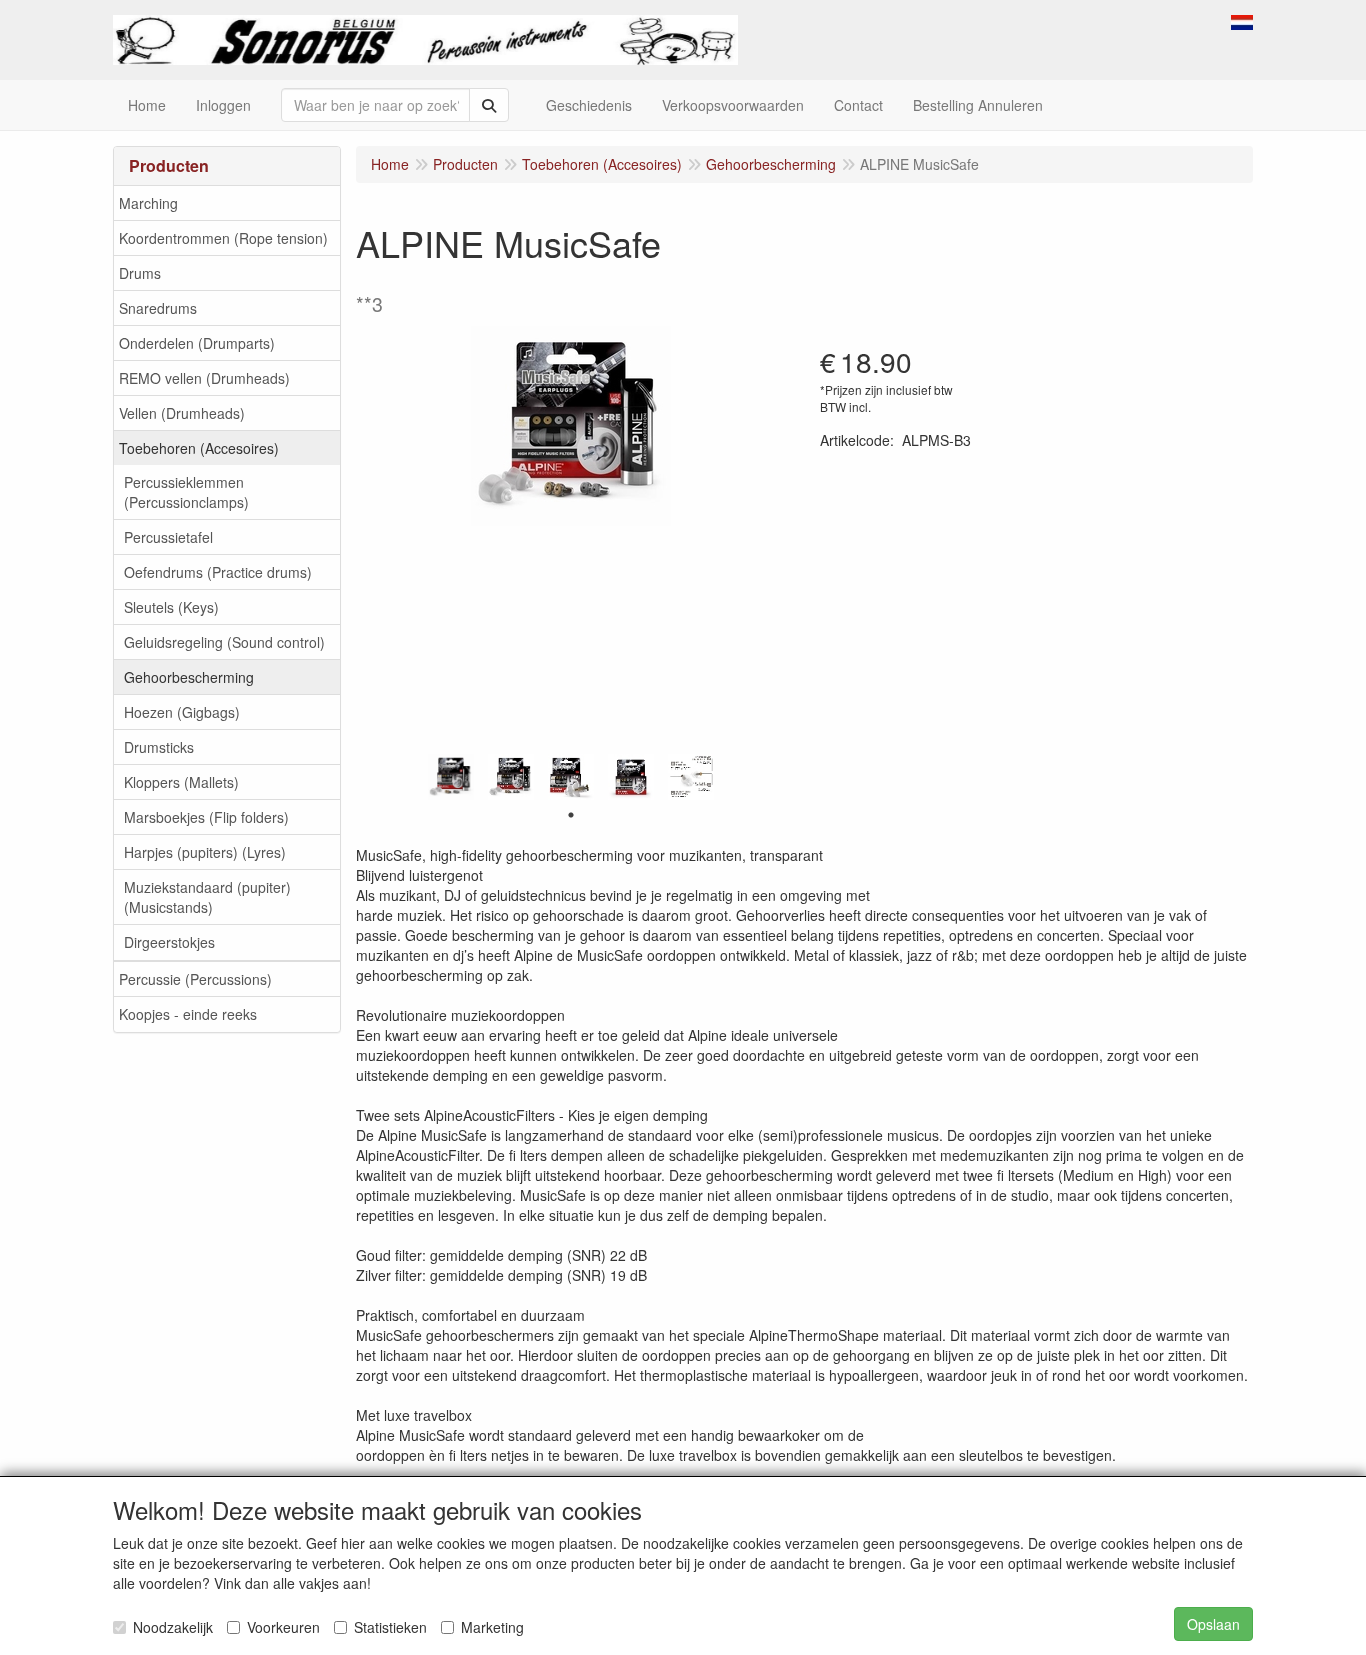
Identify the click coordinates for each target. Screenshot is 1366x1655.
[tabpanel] (451, 777)
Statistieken (390, 1627)
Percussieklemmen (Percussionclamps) (186, 492)
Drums (140, 273)
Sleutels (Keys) (171, 607)
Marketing (492, 1627)
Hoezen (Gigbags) (182, 712)
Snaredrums (158, 308)
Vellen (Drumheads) (182, 413)
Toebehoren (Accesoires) (199, 448)
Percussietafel (168, 537)
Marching (148, 203)
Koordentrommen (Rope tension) (223, 238)
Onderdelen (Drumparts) (197, 343)
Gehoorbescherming (189, 677)
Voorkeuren (283, 1627)
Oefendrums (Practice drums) (218, 572)
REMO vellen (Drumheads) (204, 378)
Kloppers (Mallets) (181, 782)
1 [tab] (571, 815)
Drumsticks (159, 747)
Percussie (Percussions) (195, 979)
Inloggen (223, 105)
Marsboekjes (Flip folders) (206, 817)
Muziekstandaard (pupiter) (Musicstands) (207, 897)
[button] (1242, 20)
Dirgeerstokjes (169, 942)
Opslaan (1213, 1624)
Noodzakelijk (173, 1627)
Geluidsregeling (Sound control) (224, 642)
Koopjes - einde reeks (188, 1014)
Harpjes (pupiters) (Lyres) (205, 852)
